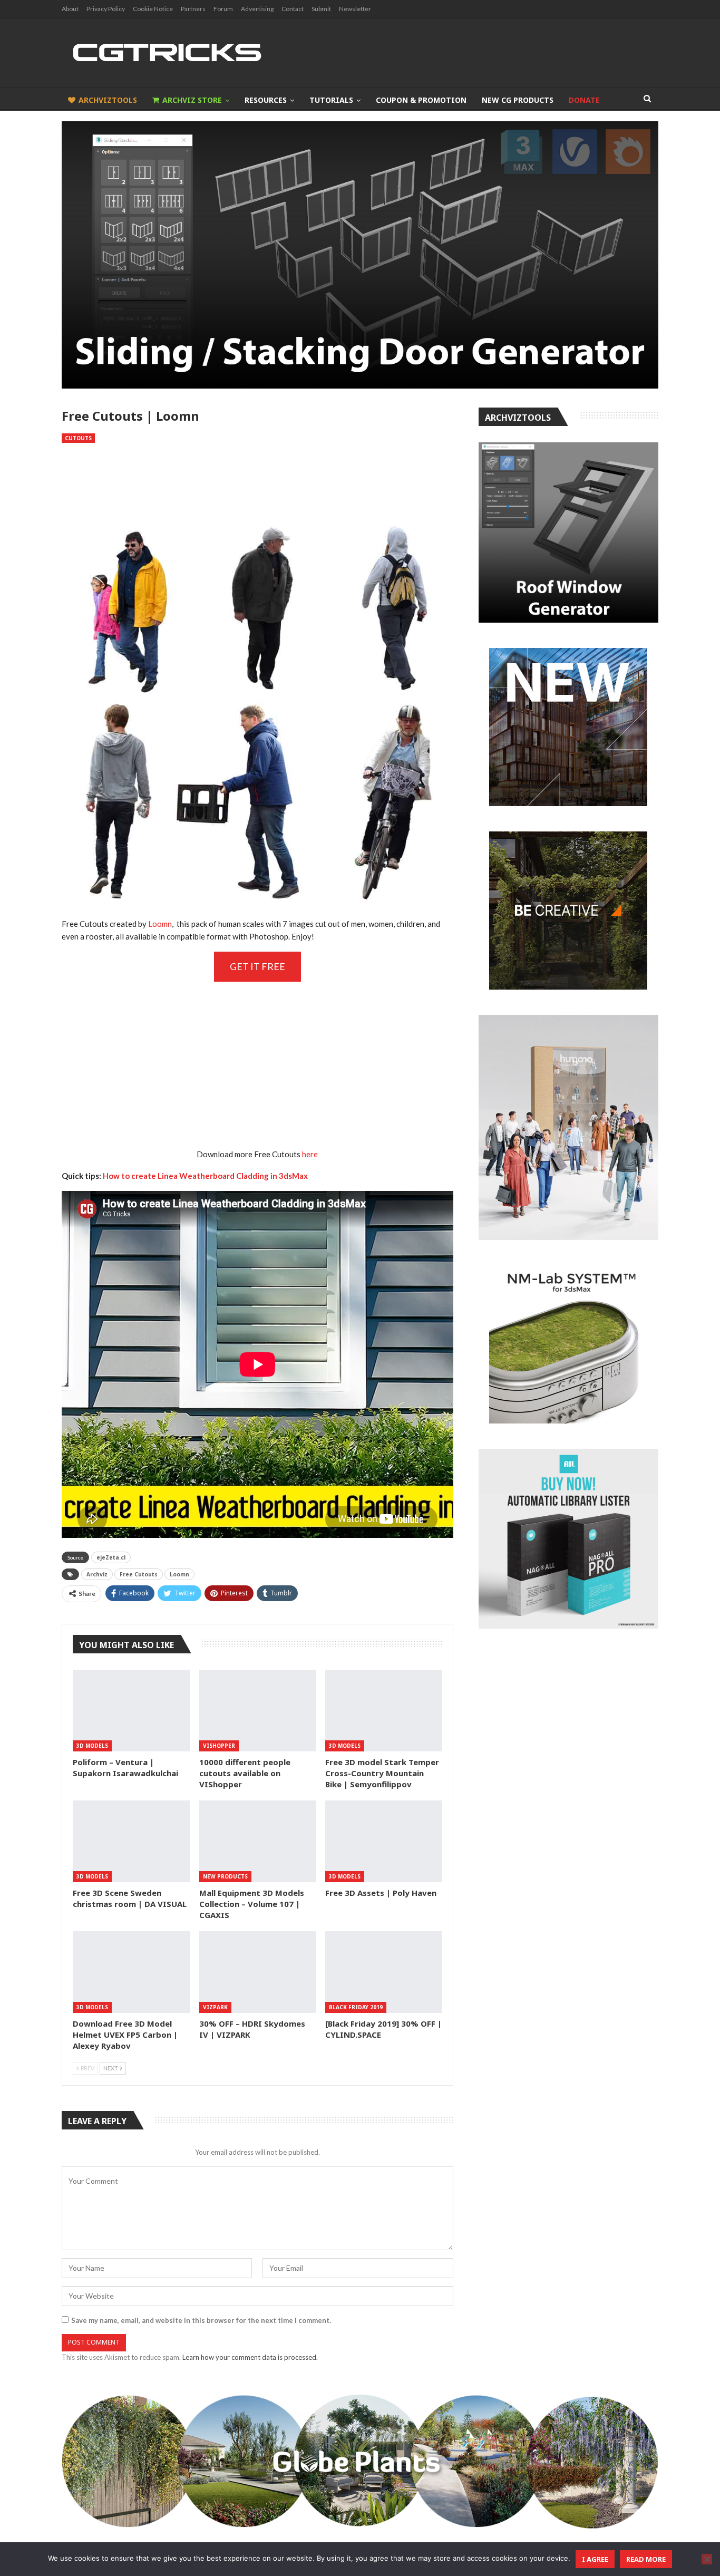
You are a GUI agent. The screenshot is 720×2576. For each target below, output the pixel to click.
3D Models (92, 1746)
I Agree (595, 2559)
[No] (707, 2559)
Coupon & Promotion (421, 100)
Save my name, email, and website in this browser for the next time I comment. (201, 2320)
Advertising (257, 9)
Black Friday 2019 (356, 2007)
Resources (266, 100)
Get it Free (257, 966)
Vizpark (215, 2007)
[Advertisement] (257, 478)
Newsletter (355, 9)
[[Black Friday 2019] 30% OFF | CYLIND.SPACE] (384, 1972)
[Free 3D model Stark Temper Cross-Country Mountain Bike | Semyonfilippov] (384, 1711)
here (310, 1154)
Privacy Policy (106, 9)
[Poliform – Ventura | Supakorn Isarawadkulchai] (131, 1711)
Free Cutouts (139, 1574)
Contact (293, 9)
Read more (646, 2559)
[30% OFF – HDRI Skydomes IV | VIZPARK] (258, 1972)
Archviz (97, 1574)
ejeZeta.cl (111, 1557)
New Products (225, 1876)
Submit (321, 9)
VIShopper (219, 1746)
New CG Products (518, 100)
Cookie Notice (153, 9)
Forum (223, 9)
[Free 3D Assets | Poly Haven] (384, 1841)
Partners (193, 9)
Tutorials (331, 100)
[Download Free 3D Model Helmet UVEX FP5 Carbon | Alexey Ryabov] (131, 1972)
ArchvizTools (108, 100)
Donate (584, 100)
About (70, 9)
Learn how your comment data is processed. (250, 2357)
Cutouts (78, 438)
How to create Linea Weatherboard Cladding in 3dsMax (205, 1176)
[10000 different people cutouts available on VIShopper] (258, 1711)
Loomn (160, 924)
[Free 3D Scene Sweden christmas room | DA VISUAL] (131, 1841)
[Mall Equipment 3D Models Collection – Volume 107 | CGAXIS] (258, 1841)
